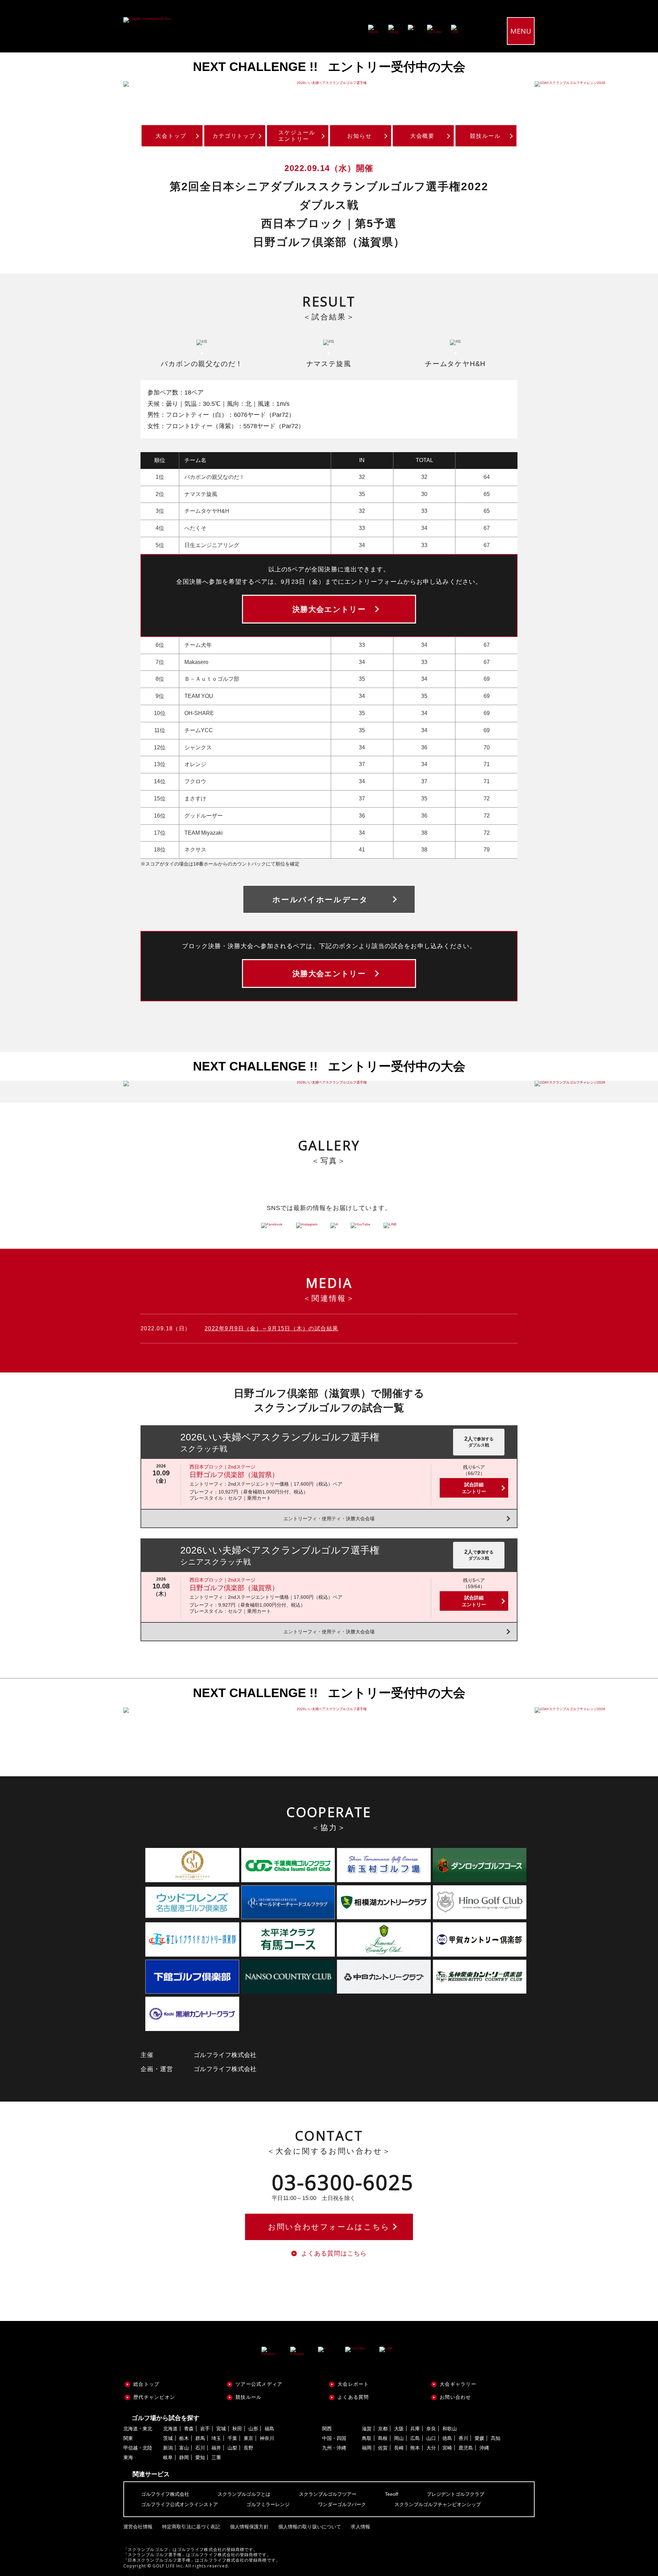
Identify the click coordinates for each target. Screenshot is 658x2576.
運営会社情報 (138, 2527)
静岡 (184, 2457)
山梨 (232, 2448)
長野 (248, 2448)
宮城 (221, 2429)
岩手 (205, 2429)
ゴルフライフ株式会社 (165, 2494)
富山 (184, 2448)
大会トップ (171, 136)
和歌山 (450, 2429)
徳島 (447, 2438)
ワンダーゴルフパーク (342, 2504)
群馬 (200, 2438)
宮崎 (447, 2448)
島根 (383, 2438)
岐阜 (168, 2457)
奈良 (431, 2429)
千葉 (232, 2438)
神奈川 (267, 2438)
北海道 (170, 2429)
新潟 (168, 2448)
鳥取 (367, 2438)
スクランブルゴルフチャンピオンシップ (438, 2504)
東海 (128, 2457)
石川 (200, 2448)
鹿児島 (466, 2448)
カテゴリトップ (234, 136)
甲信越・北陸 (138, 2448)
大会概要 (423, 136)
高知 (496, 2438)
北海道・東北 (138, 2429)
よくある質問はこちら (334, 2253)
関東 (128, 2438)
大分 (431, 2448)
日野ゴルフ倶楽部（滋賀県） (234, 1475)
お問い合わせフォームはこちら (329, 2227)
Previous (21, 84)
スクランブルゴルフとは (244, 2494)
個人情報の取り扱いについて (310, 2527)
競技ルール (485, 136)
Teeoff (392, 2494)
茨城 (168, 2438)
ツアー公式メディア (259, 2384)
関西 (327, 2429)
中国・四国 (334, 2438)
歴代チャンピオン (154, 2397)
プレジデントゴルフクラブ (455, 2494)
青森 (189, 2429)
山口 (431, 2438)
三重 (216, 2457)
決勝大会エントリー (329, 609)
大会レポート (353, 2384)
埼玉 (216, 2438)
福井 (216, 2448)
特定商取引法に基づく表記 (191, 2527)
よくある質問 (353, 2397)
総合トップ (146, 2384)
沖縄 (484, 2448)
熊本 (415, 2448)
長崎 (399, 2448)
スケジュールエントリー (297, 136)
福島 (269, 2429)
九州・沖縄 (334, 2448)
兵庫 (415, 2429)
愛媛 (479, 2438)
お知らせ (360, 136)
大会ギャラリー (458, 2384)
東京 (248, 2438)
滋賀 (367, 2429)
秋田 (237, 2429)
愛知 (200, 2457)
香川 (463, 2438)
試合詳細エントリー (474, 1488)
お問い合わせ (455, 2397)
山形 (253, 2429)
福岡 (367, 2448)
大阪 (399, 2429)
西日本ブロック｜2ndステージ (222, 1467)
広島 (415, 2438)
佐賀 (383, 2448)
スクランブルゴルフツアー (328, 2494)
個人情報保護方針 (249, 2527)
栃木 (184, 2438)
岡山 (399, 2438)
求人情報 (360, 2527)
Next (637, 84)
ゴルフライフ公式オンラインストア (180, 2504)
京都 (383, 2429)
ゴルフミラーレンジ (268, 2504)
